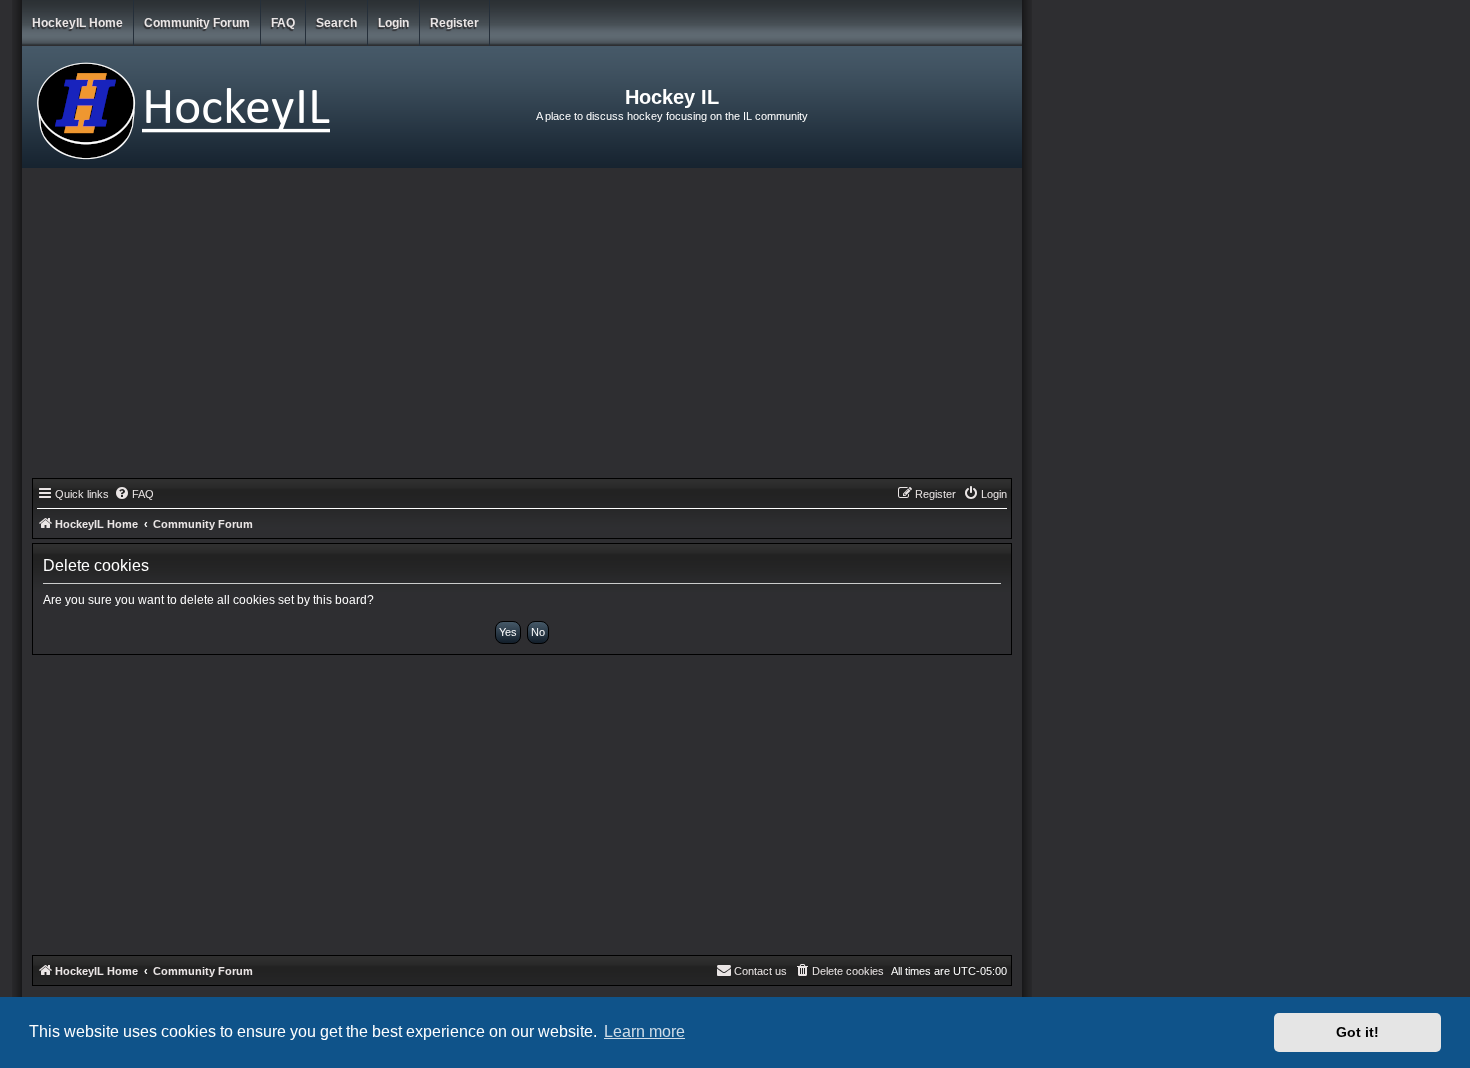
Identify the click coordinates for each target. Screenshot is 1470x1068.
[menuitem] (134, 494)
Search (336, 23)
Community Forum (197, 23)
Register (454, 23)
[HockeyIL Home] (188, 107)
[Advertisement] (522, 328)
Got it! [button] (1357, 1032)
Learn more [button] (644, 1031)
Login (393, 23)
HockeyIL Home (77, 23)
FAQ (283, 23)
